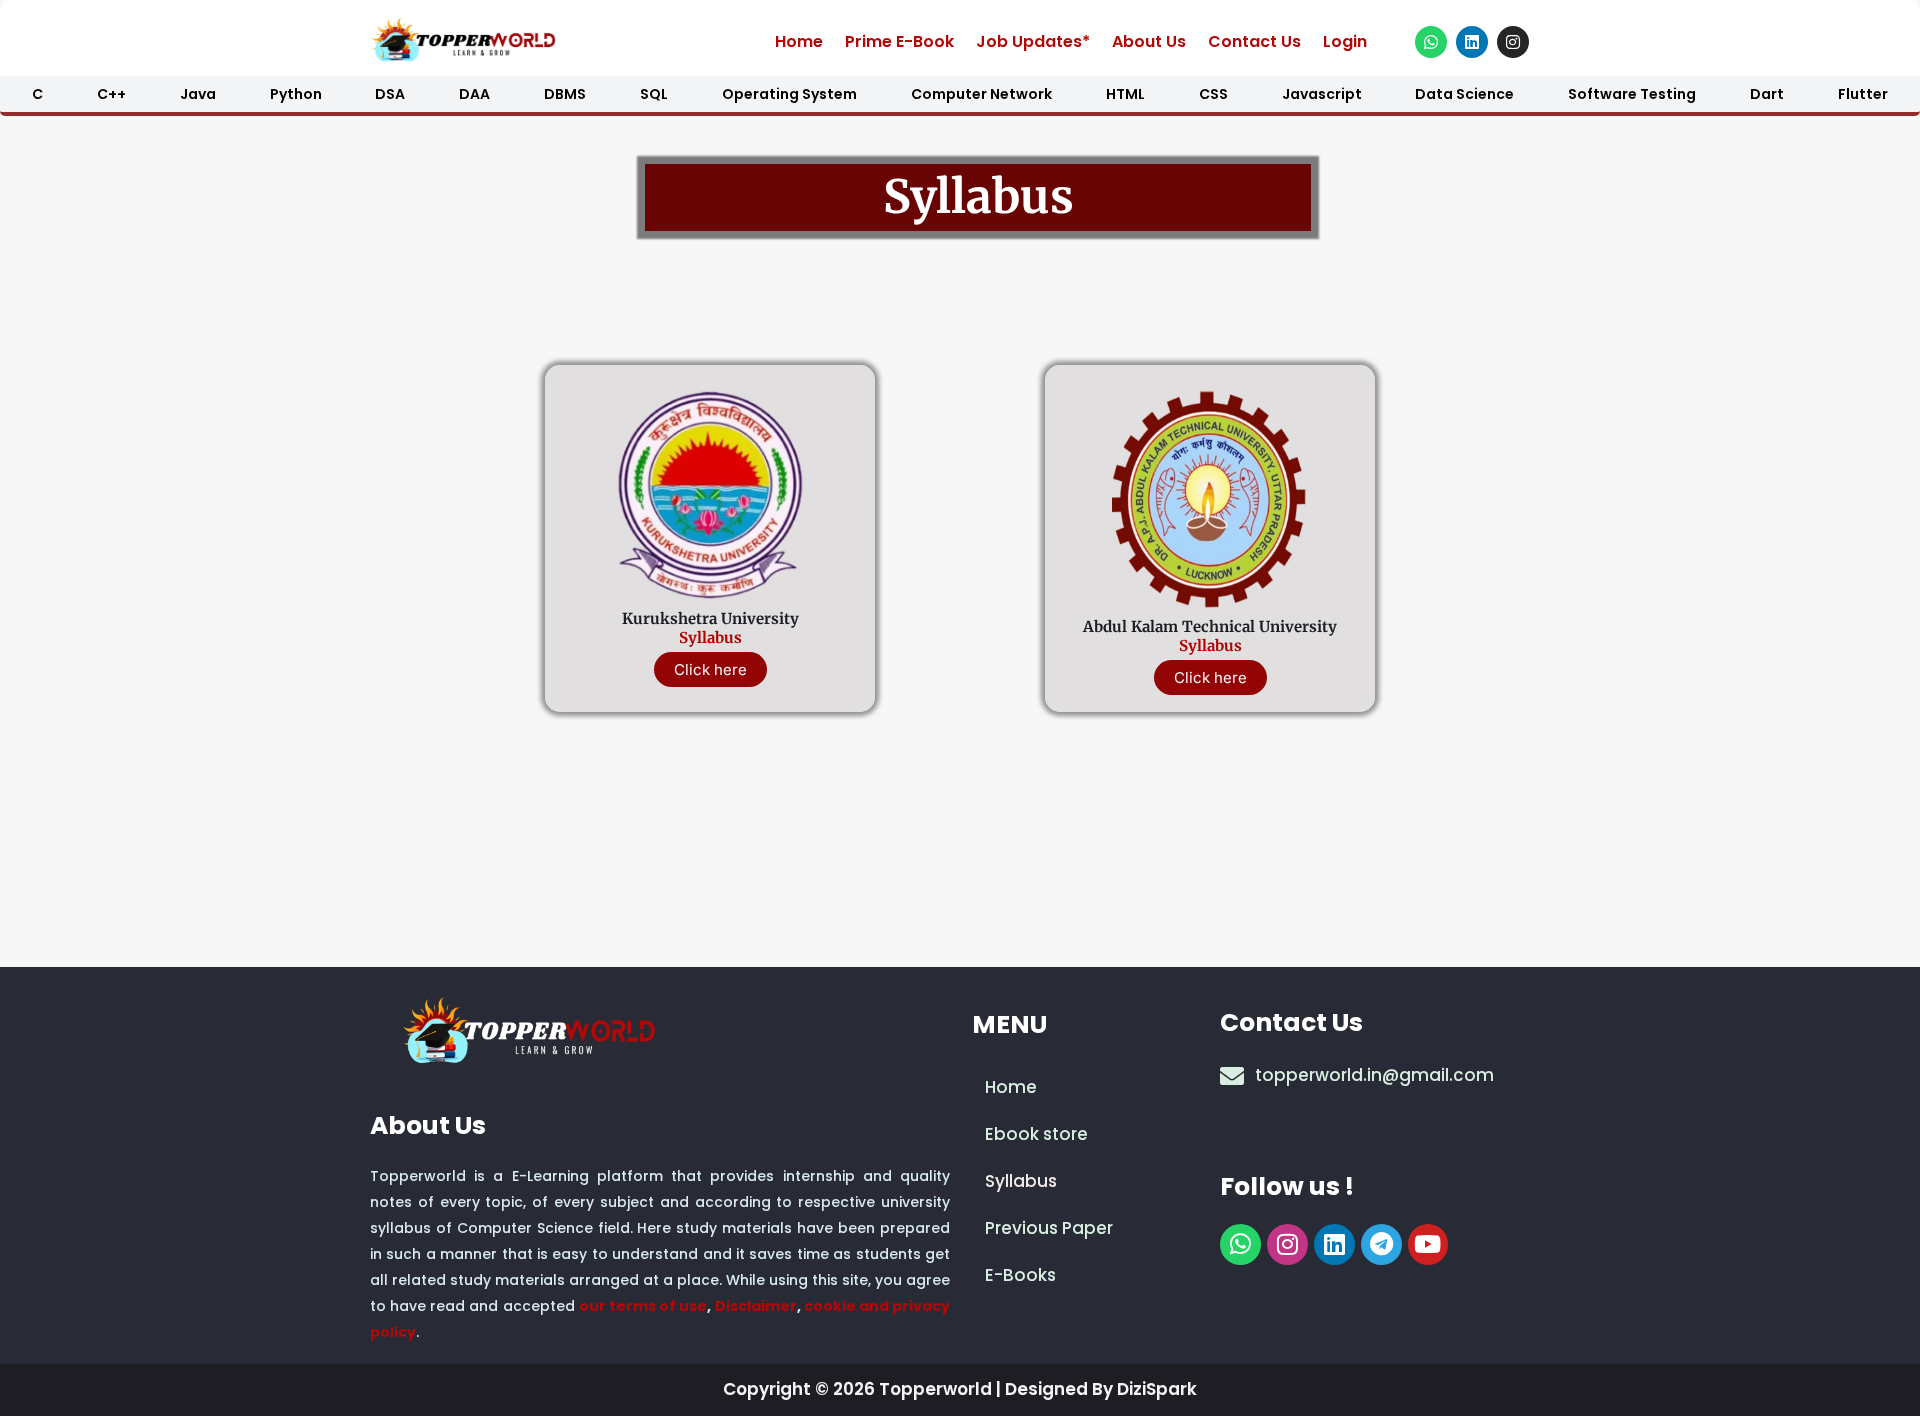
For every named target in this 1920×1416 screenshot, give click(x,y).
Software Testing (1632, 94)
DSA (390, 94)
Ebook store (1036, 1134)
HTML (1125, 94)
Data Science (1464, 94)
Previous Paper (1049, 1228)
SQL (654, 94)
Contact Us (1254, 41)
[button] (1085, 1181)
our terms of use (643, 1306)
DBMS (565, 94)
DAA (474, 94)
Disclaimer (756, 1306)
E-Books (1020, 1275)
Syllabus (710, 637)
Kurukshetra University (710, 618)
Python (296, 94)
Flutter (1863, 94)
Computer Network (981, 94)
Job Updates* (1033, 41)
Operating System (789, 94)
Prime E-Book (899, 41)
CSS (1213, 94)
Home (799, 41)
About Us (1149, 41)
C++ (111, 94)
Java (198, 94)
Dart (1767, 94)
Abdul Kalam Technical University (1210, 626)
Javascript (1322, 94)
